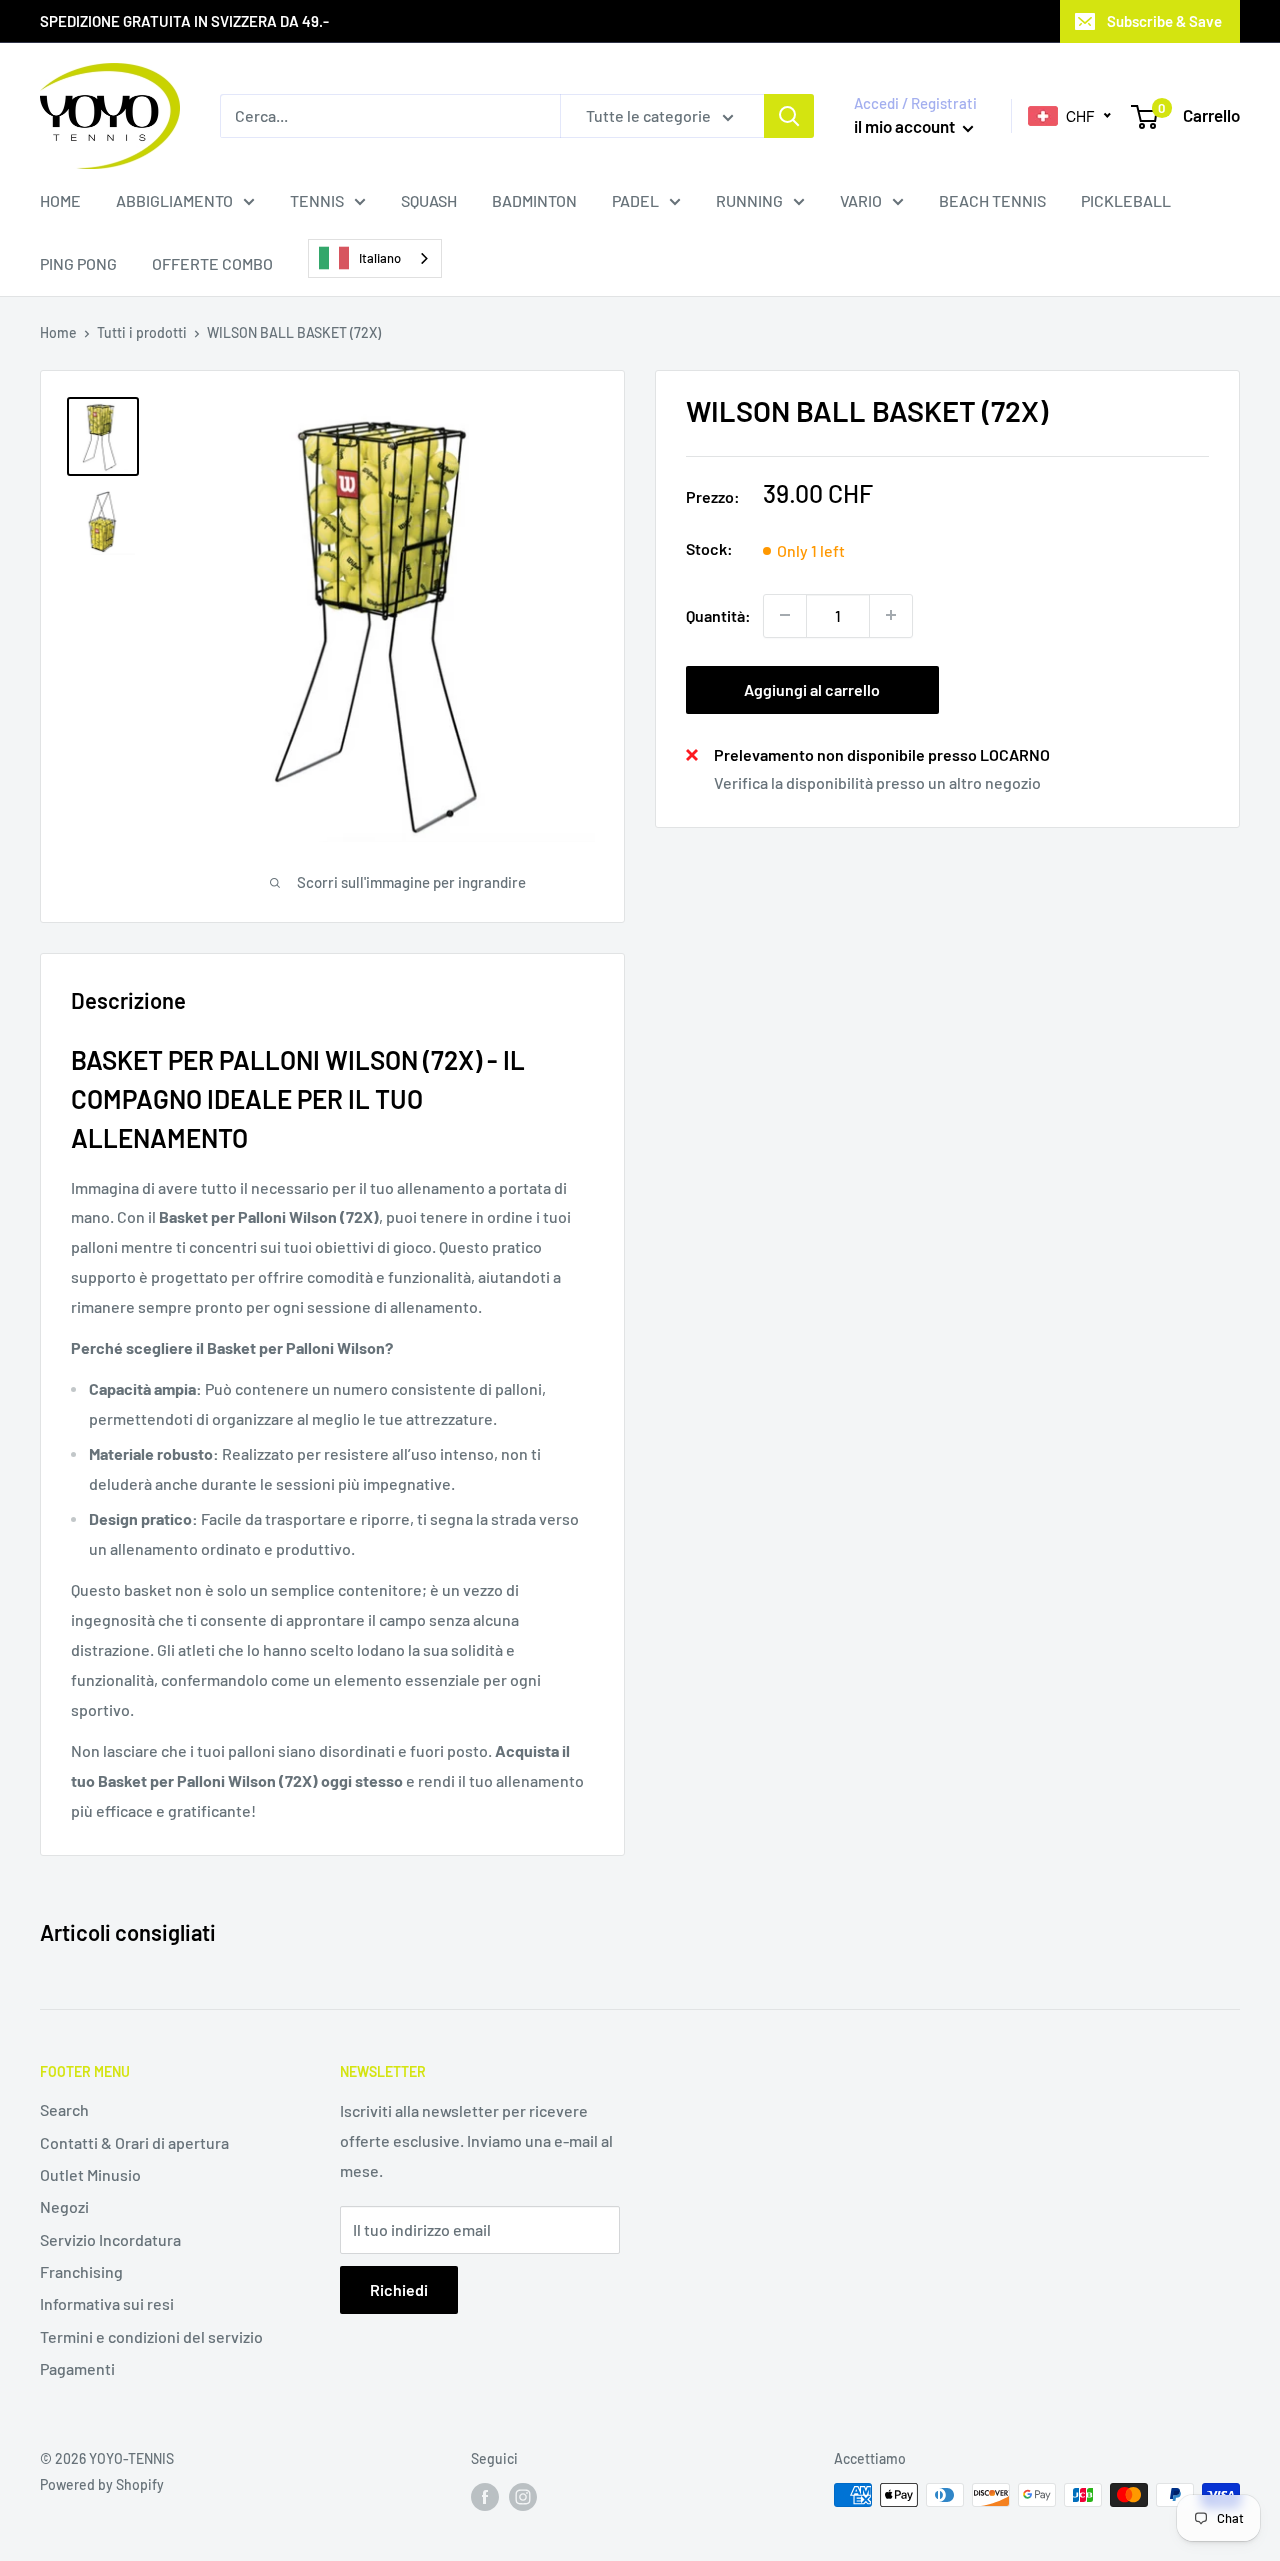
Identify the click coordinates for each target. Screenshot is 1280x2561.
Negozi (64, 2206)
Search (64, 2109)
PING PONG (78, 263)
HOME (60, 200)
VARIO (861, 200)
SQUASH (429, 200)
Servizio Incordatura (110, 2239)
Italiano (380, 258)
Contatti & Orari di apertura (134, 2142)
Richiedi (399, 2289)
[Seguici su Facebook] (485, 2497)
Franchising (81, 2271)
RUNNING (749, 200)
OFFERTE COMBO (212, 263)
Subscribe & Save (1164, 21)
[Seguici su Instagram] (523, 2497)
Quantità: (718, 614)
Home (58, 332)
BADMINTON (534, 200)
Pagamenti (77, 2368)
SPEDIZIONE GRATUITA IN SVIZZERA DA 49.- (184, 21)
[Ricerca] (789, 116)
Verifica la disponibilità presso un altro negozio (877, 781)
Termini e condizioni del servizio (151, 2336)
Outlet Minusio (90, 2174)
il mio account (906, 126)
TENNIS (317, 200)
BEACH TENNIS (992, 200)
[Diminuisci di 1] (785, 615)
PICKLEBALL (1126, 200)
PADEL (635, 200)
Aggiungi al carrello (812, 688)
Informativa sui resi (107, 2303)
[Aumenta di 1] (891, 615)
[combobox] (375, 258)
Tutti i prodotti (142, 332)
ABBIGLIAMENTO (174, 200)
